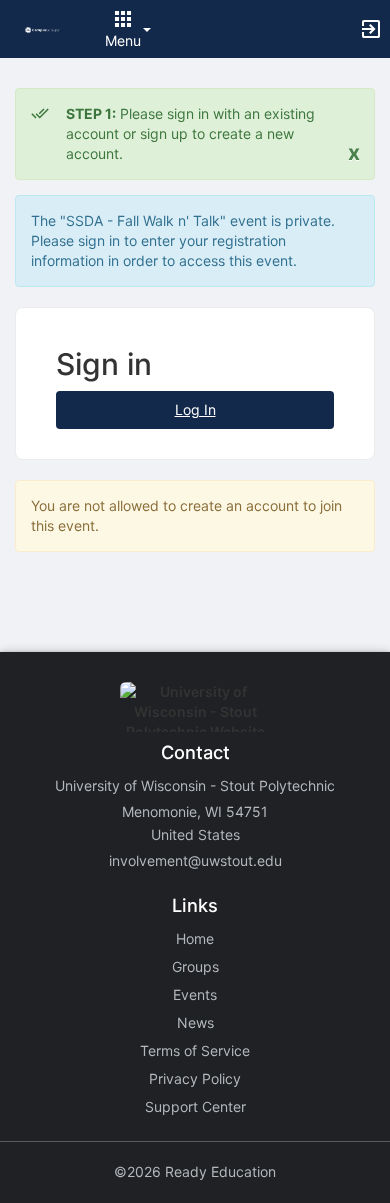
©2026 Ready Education (195, 1171)
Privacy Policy (195, 1078)
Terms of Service (195, 1050)
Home (195, 938)
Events (195, 994)
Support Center (195, 1106)
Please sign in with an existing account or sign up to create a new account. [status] (190, 133)
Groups (195, 966)
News (195, 1022)
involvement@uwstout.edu (195, 860)
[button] (42, 28)
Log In (195, 409)
